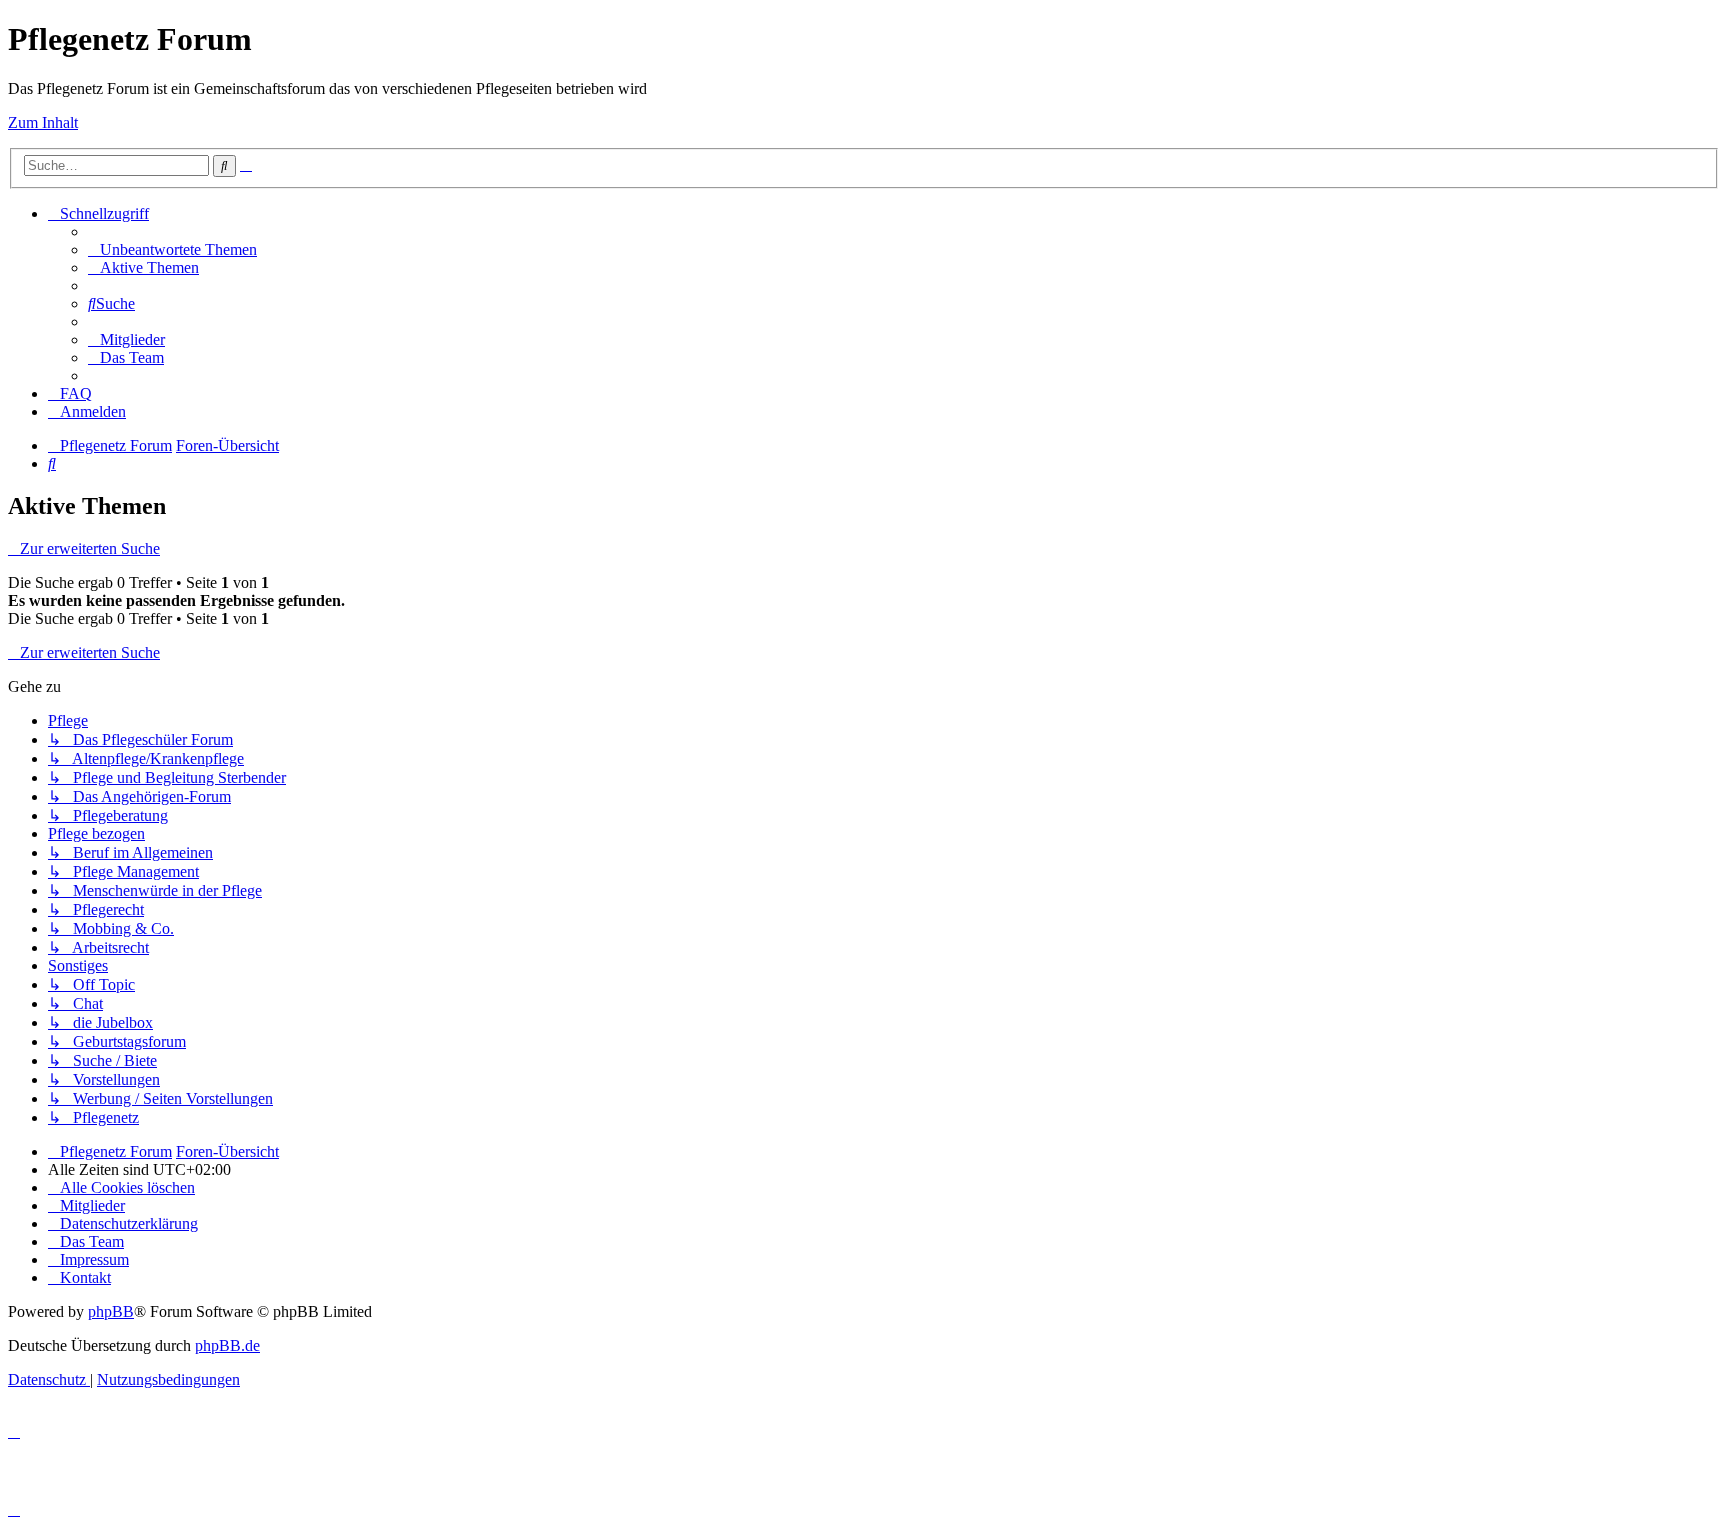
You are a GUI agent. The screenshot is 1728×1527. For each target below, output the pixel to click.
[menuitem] (172, 249)
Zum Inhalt (43, 122)
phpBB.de (227, 1345)
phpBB (111, 1311)
